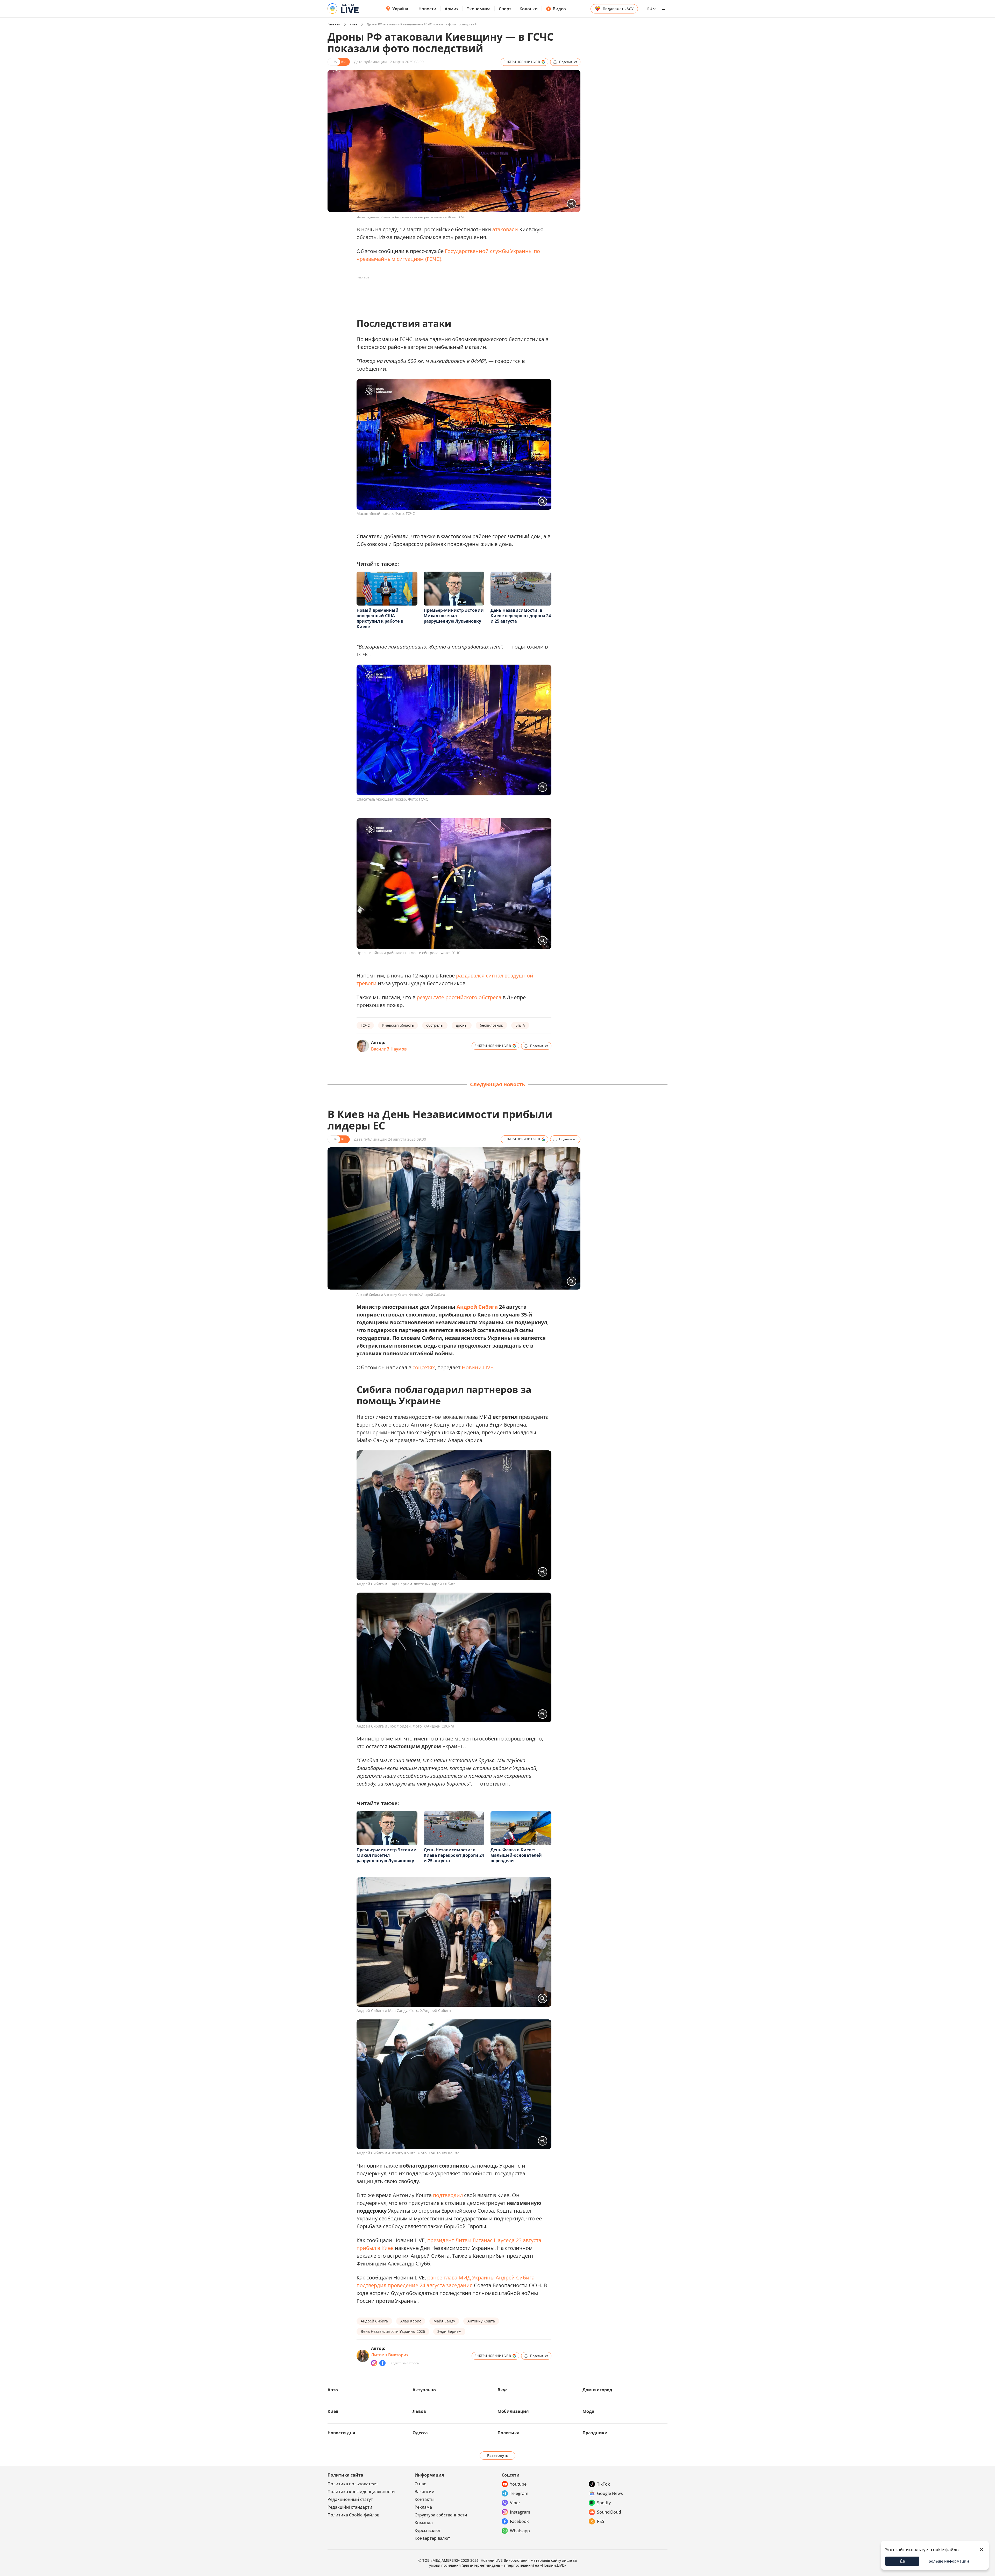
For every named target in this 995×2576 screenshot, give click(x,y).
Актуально (424, 2390)
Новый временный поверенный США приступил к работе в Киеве (380, 618)
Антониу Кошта (481, 2321)
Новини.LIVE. (478, 1367)
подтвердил (448, 2195)
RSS (601, 2521)
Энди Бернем (449, 2331)
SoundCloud (609, 2512)
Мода (588, 2411)
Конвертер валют (432, 2538)
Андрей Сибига (477, 1307)
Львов (419, 2411)
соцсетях (424, 1367)
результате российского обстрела (459, 997)
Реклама (423, 2507)
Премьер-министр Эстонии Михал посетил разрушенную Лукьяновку (454, 616)
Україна (400, 9)
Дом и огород (597, 2390)
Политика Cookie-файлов (353, 2515)
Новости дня (341, 2433)
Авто (333, 2390)
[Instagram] (374, 2363)
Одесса (420, 2433)
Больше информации (949, 2561)
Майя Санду (444, 2321)
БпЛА (520, 1025)
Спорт (505, 9)
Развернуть (498, 2455)
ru (650, 9)
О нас (420, 2484)
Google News (610, 2493)
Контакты (425, 2499)
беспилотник (491, 1025)
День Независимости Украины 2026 (393, 2331)
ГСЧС (365, 1025)
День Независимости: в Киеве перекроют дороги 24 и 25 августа (521, 616)
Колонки (529, 9)
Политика (509, 2433)
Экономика (479, 9)
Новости (427, 9)
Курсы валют (428, 2530)
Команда (424, 2523)
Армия (452, 9)
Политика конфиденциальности (361, 2492)
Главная (334, 24)
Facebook (519, 2521)
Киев (353, 24)
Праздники (595, 2433)
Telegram (519, 2493)
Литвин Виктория (390, 2355)
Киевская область (398, 1025)
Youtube (518, 2484)
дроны (462, 1025)
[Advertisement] (451, 293)
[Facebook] (382, 2363)
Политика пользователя (353, 2484)
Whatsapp (520, 2531)
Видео (559, 9)
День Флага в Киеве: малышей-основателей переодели (516, 1855)
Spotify (604, 2503)
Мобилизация (513, 2411)
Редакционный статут (350, 2499)
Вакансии (425, 2492)
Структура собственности (441, 2515)
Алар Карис (411, 2321)
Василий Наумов (389, 1049)
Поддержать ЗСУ (618, 9)
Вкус (502, 2390)
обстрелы (435, 1025)
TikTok (603, 2484)
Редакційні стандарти (350, 2507)
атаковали (505, 229)
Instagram (520, 2512)
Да (902, 2561)
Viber (515, 2503)
